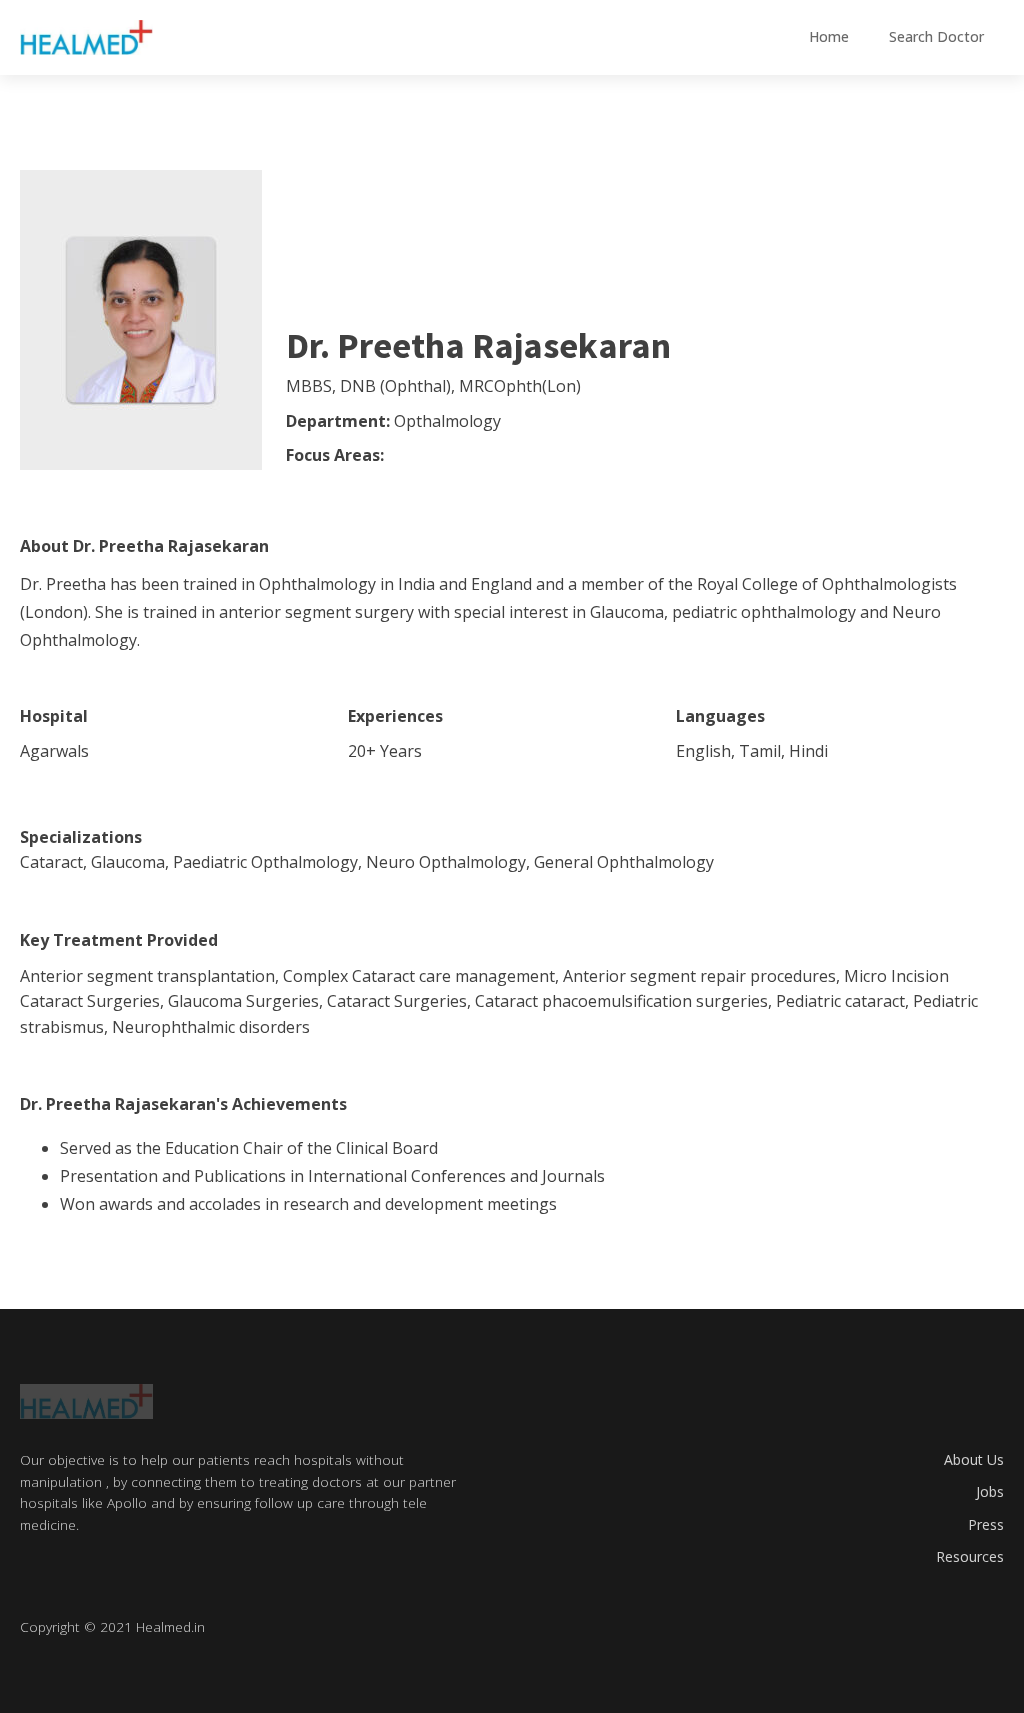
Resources (970, 1556)
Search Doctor (936, 36)
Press (986, 1524)
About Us (974, 1459)
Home (829, 36)
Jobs (990, 1491)
